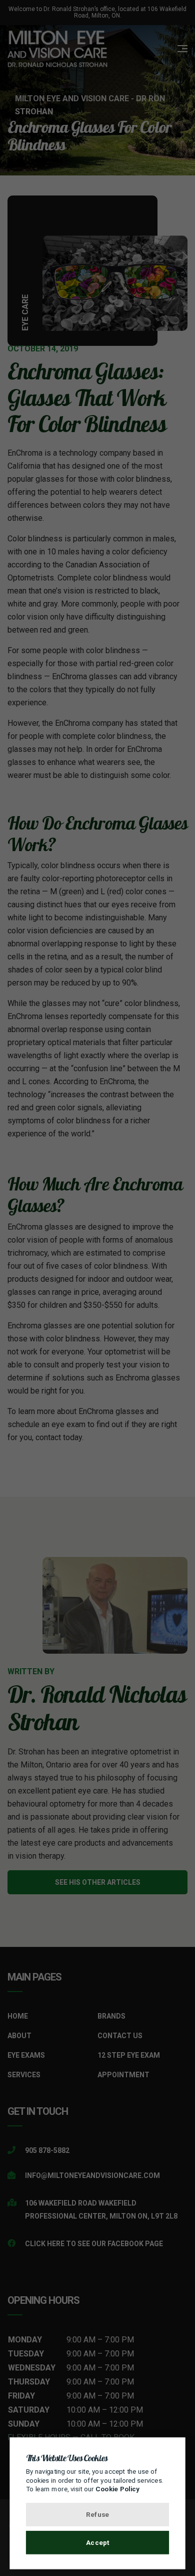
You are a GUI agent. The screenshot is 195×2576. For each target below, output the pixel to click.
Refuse (97, 2514)
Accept (98, 2542)
